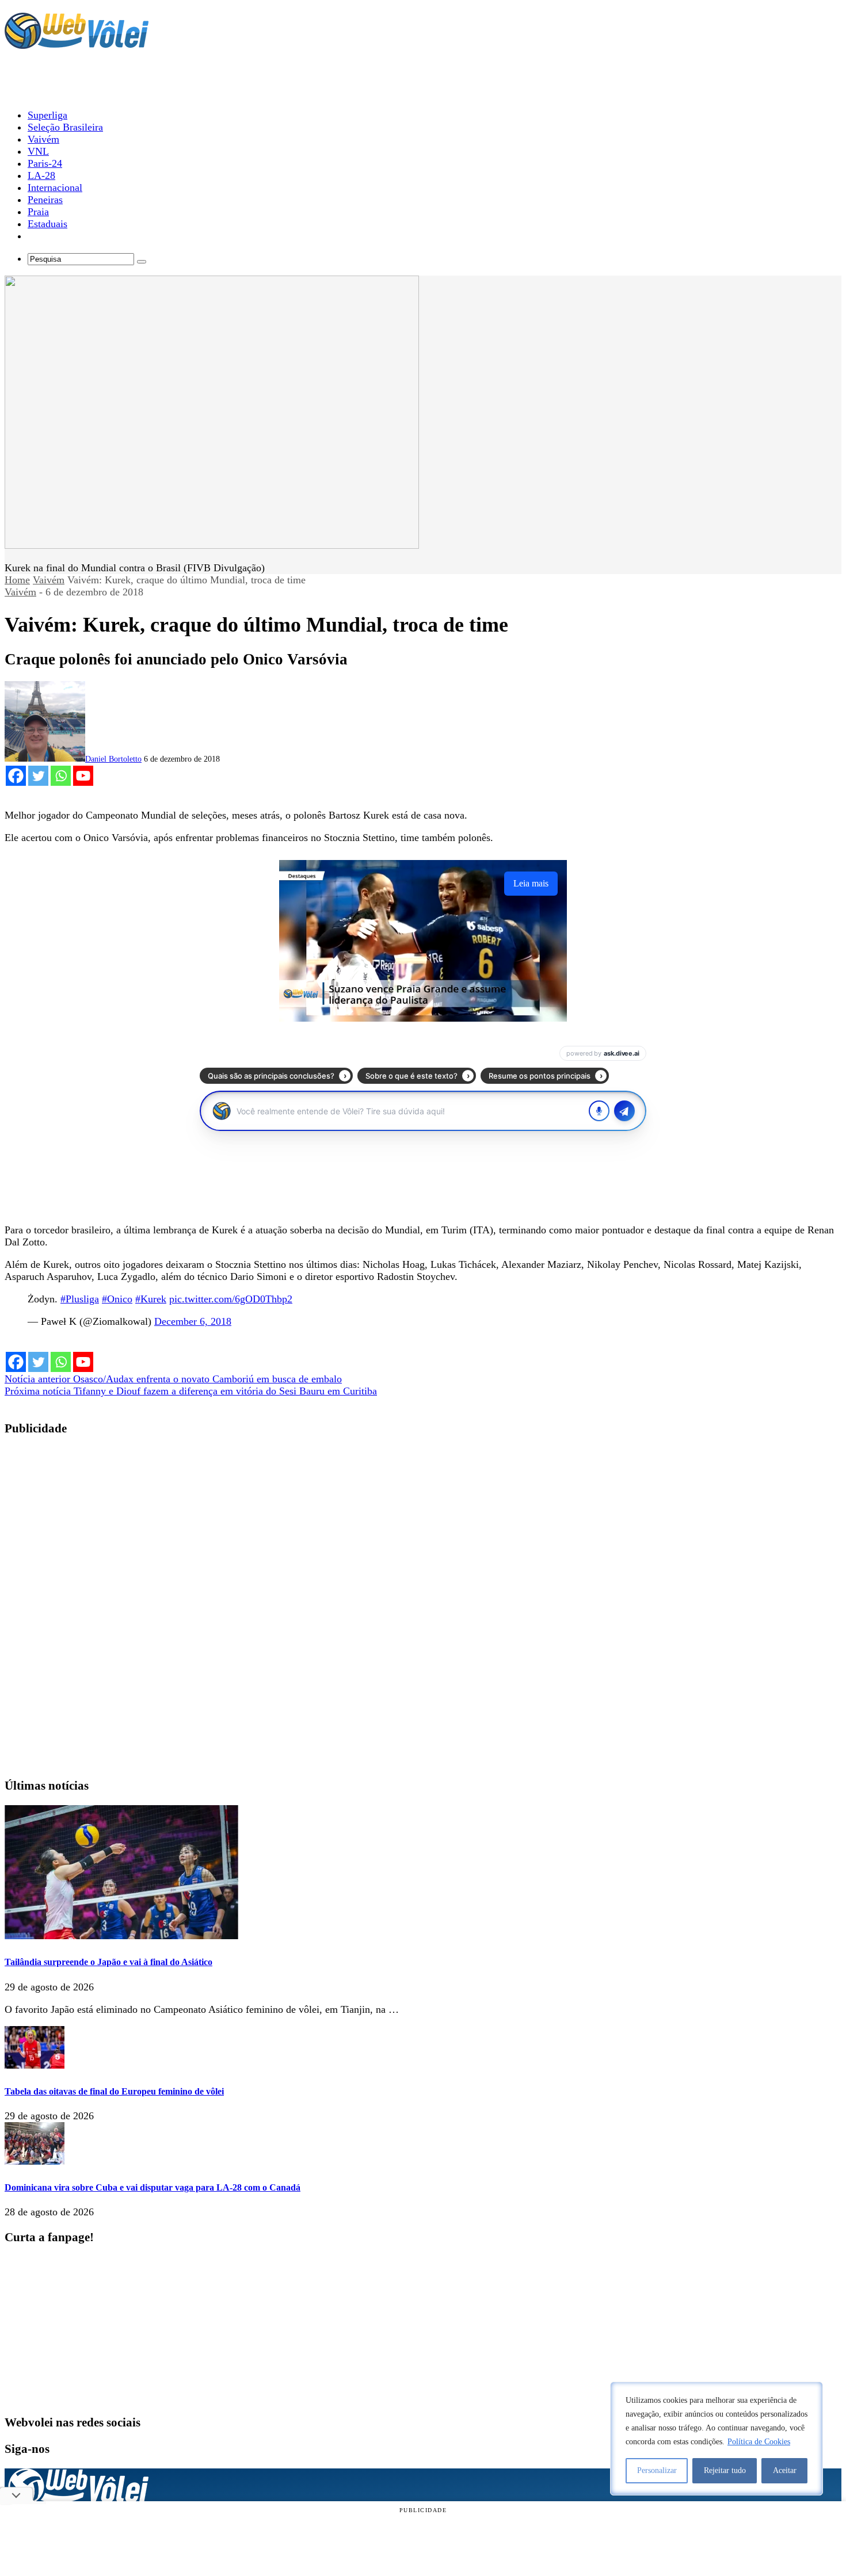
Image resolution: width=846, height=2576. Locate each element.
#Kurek (151, 1299)
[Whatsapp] (61, 776)
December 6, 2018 (193, 1321)
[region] (717, 2439)
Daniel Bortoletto (113, 759)
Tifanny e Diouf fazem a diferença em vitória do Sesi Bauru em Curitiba (191, 1391)
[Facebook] (16, 776)
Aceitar (785, 2470)
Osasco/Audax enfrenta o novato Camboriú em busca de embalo (173, 1379)
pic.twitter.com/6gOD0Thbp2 (231, 1299)
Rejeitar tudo (725, 2470)
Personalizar (657, 2470)
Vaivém (49, 580)
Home (17, 580)
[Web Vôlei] (77, 44)
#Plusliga (80, 1299)
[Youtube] (83, 776)
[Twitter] (38, 776)
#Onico (117, 1299)
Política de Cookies (759, 2442)
